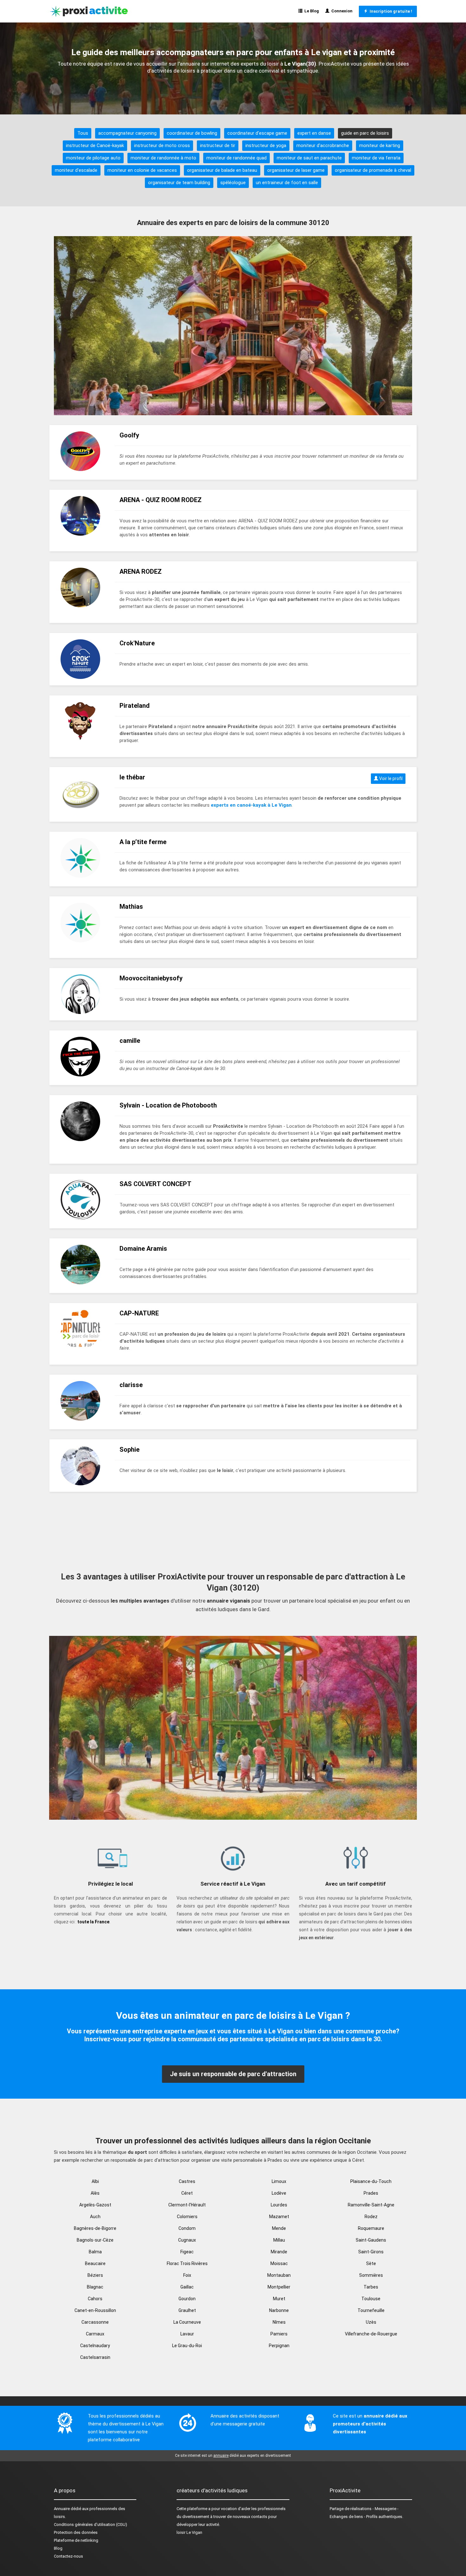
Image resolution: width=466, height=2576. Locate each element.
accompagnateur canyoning (127, 133)
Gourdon (187, 2299)
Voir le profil (390, 778)
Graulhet (187, 2310)
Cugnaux (187, 2240)
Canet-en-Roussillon (95, 2310)
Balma (95, 2252)
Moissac (279, 2263)
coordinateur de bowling (192, 133)
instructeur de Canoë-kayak (95, 145)
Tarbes (371, 2287)
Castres (187, 2181)
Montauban (279, 2275)
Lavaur (187, 2334)
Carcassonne (95, 2322)
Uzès (371, 2322)
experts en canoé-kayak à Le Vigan (251, 805)
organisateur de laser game (296, 170)
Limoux (279, 2181)
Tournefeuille (371, 2310)
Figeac (187, 2252)
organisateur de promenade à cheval (373, 170)
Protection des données (76, 2532)
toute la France (93, 1922)
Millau (279, 2240)
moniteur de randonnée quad (236, 158)
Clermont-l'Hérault (187, 2205)
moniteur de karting (380, 145)
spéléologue (233, 183)
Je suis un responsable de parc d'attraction (233, 2074)
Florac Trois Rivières (187, 2263)
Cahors (95, 2299)
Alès (95, 2193)
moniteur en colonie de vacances (142, 170)
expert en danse (314, 133)
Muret (279, 2299)
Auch (95, 2217)
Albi (95, 2181)
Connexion (341, 11)
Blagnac (95, 2287)
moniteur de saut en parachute (309, 158)
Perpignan (279, 2346)
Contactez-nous (68, 2556)
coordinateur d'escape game (257, 133)
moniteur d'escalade (76, 170)
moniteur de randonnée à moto (163, 158)
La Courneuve (187, 2322)
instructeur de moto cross (162, 145)
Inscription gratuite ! (390, 11)
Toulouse (371, 2299)
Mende (279, 2228)
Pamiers (279, 2334)
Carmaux (95, 2334)
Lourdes (279, 2205)
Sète (371, 2263)
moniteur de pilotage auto (93, 158)
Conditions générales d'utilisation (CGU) (91, 2524)
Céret (187, 2193)
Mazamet (279, 2217)
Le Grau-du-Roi (187, 2346)
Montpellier (279, 2287)
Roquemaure (371, 2228)
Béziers (95, 2275)
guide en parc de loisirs (365, 133)
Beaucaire (95, 2263)
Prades (371, 2193)
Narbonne (279, 2310)
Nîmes (279, 2322)
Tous (83, 133)
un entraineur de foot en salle (287, 183)
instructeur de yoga (266, 145)
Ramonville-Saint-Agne (371, 2205)
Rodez (371, 2217)
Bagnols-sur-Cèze (95, 2240)
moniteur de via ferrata (376, 158)
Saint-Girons (371, 2252)
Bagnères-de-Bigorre (95, 2228)
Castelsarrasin (95, 2357)
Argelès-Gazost (95, 2205)
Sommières (371, 2275)
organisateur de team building (179, 183)
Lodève (279, 2193)
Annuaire (62, 2509)
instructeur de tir (218, 145)
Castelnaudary (95, 2346)
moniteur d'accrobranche (323, 145)
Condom (187, 2228)
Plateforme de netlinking (76, 2540)
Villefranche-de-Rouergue (371, 2334)
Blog (58, 2548)
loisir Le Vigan (189, 2532)
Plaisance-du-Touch (371, 2181)
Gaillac (187, 2287)
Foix (187, 2275)
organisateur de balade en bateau (222, 170)
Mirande (279, 2252)
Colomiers (187, 2217)
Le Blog (311, 11)
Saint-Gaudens (371, 2240)
